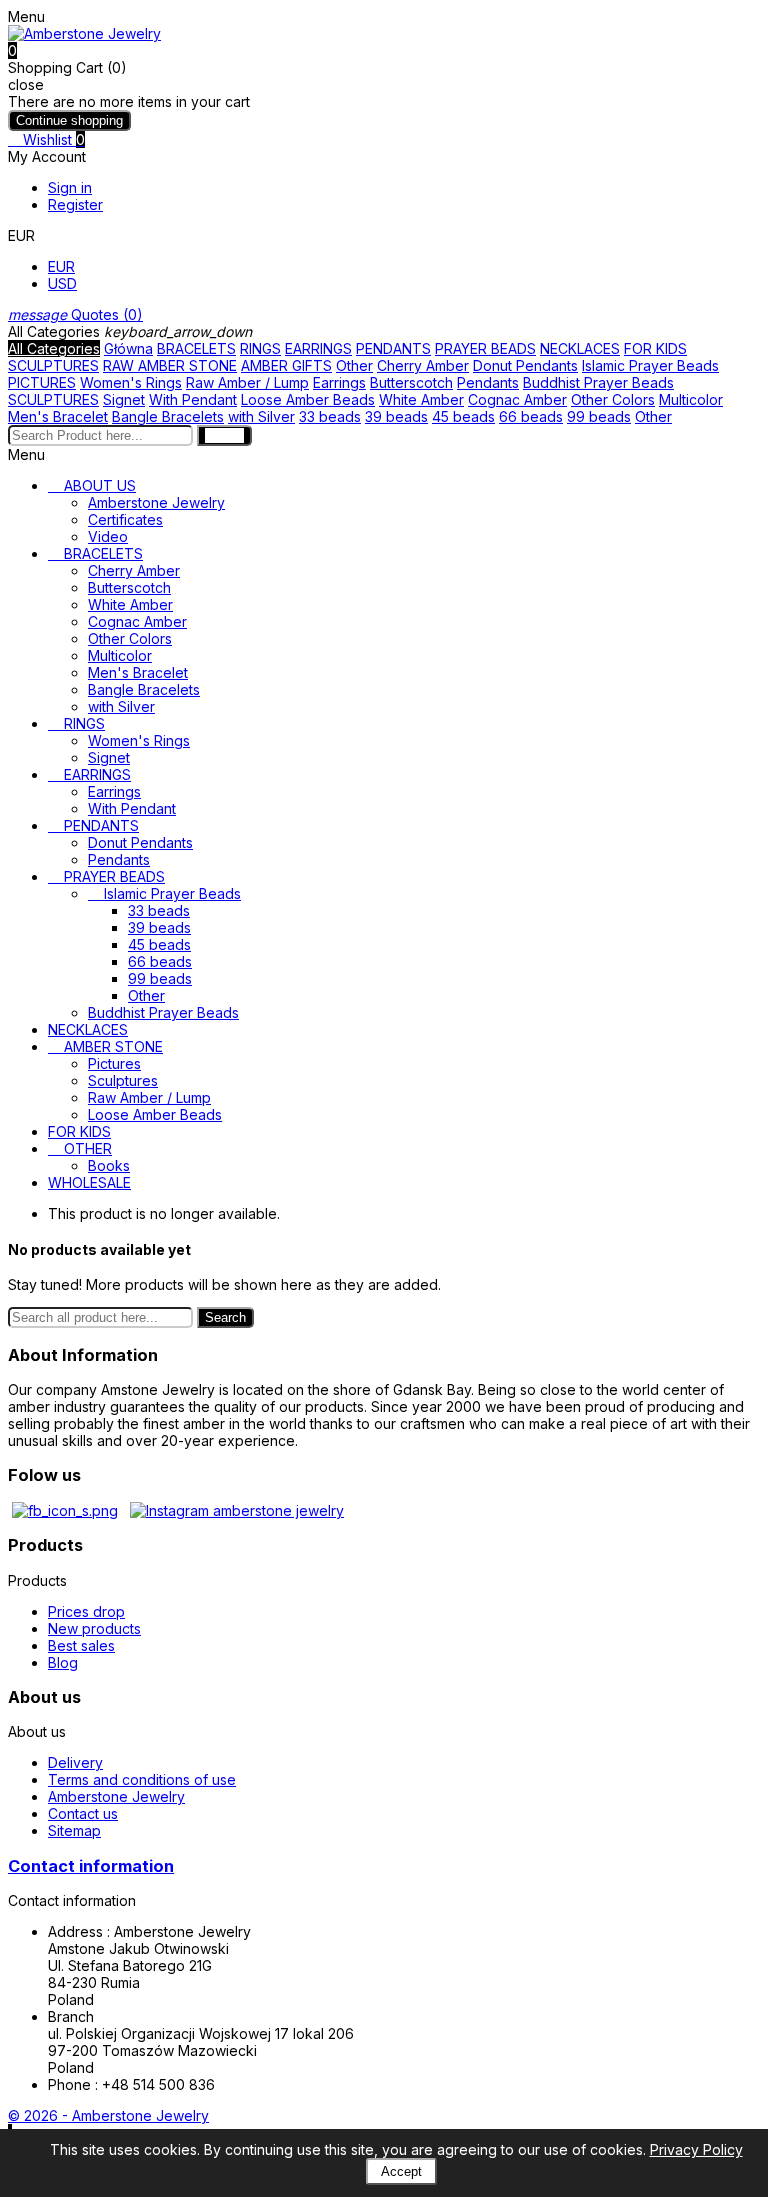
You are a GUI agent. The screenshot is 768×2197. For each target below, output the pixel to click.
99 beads (599, 416)
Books (109, 1165)
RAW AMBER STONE (170, 365)
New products (94, 1628)
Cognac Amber (517, 399)
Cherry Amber (423, 365)
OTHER (88, 1148)
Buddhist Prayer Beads (598, 382)
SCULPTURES (53, 365)
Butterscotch (411, 382)
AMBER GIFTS (286, 365)
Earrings (339, 382)
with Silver (261, 416)
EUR (61, 266)
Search (225, 1317)
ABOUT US (100, 485)
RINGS (260, 348)
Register (75, 204)
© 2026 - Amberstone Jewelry (108, 2115)
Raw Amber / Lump (247, 382)
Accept (401, 2171)
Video (108, 536)
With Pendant (193, 399)
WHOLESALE (89, 1182)
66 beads (531, 416)
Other (354, 365)
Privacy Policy (696, 2149)
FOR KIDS (655, 348)
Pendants (488, 382)
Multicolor (691, 399)
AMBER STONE (113, 1046)
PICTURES (42, 382)
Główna (128, 348)
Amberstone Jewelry (156, 502)
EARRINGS (318, 348)
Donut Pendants (525, 365)
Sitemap (74, 1830)
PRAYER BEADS (485, 348)
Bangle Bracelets (168, 416)
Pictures (114, 1063)
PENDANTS (393, 348)
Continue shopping (69, 120)
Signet (124, 399)
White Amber (421, 399)
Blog (63, 1662)
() (75, 314)
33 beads (330, 416)
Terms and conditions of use (142, 1779)
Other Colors (613, 399)
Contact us (83, 1813)
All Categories (54, 348)
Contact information (91, 1866)
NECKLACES (580, 348)
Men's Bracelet (58, 416)
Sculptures (123, 1080)
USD (62, 283)
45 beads (463, 416)
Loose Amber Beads (308, 399)
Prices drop (86, 1611)
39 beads (396, 416)
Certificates (125, 519)
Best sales (81, 1645)
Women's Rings (131, 382)
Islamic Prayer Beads (650, 365)
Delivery (75, 1762)
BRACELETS (196, 348)
